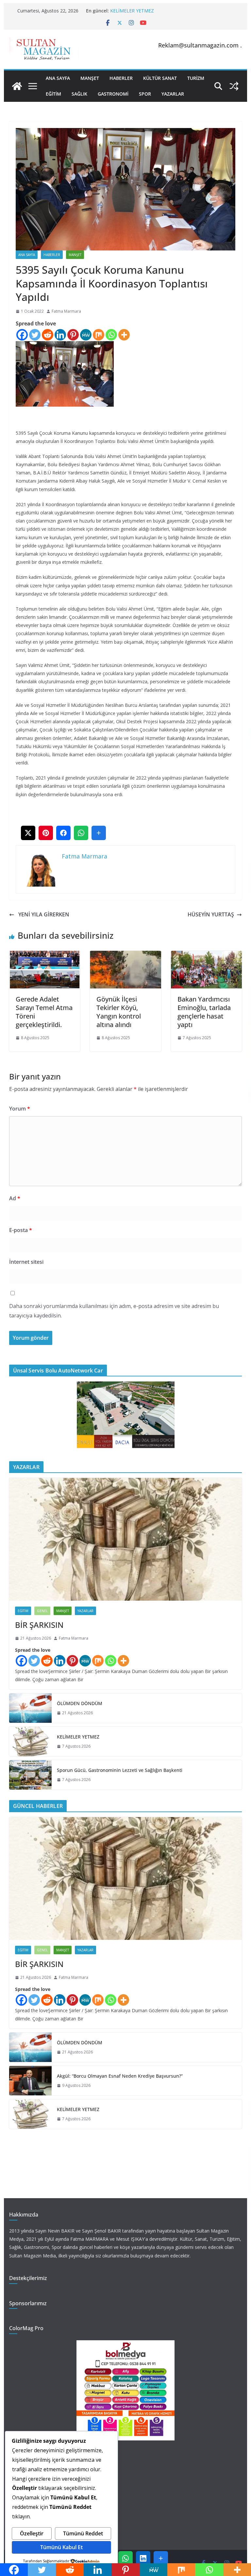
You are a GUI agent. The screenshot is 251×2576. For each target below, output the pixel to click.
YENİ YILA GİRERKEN (43, 914)
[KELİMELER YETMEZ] (30, 1741)
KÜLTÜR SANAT (160, 78)
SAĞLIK (79, 94)
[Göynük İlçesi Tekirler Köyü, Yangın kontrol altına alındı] (125, 955)
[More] (124, 335)
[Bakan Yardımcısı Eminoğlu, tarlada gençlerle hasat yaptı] (207, 955)
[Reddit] (48, 335)
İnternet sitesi (26, 1262)
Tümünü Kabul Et (61, 2547)
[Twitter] (35, 335)
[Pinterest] (73, 335)
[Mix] (99, 335)
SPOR (145, 94)
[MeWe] (86, 335)
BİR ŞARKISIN (39, 1625)
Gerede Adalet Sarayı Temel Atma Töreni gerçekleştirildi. (44, 1012)
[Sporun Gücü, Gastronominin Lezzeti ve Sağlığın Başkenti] (30, 1775)
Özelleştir (32, 2533)
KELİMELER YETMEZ (132, 11)
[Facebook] (22, 335)
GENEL (42, 1611)
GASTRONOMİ (113, 94)
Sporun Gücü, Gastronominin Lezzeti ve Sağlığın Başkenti (120, 1770)
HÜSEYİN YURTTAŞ (203, 914)
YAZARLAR (173, 94)
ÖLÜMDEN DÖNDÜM (80, 1703)
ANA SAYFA (58, 78)
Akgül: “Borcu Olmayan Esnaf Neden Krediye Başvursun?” (120, 2076)
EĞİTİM (53, 94)
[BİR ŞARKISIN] (126, 1539)
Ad (15, 1198)
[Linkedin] (60, 335)
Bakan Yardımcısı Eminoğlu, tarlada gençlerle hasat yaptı (204, 1012)
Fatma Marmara (66, 311)
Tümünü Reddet (83, 2533)
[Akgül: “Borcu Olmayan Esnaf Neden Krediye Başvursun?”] (30, 2081)
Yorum (20, 1109)
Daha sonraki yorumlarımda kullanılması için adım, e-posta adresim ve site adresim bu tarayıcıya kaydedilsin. (114, 1311)
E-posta (21, 1230)
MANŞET (90, 78)
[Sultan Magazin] (17, 86)
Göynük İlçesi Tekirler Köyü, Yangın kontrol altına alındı (119, 1012)
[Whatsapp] (111, 335)
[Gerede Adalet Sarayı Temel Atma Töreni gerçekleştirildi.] (45, 955)
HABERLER (121, 78)
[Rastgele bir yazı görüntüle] (234, 86)
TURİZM (196, 78)
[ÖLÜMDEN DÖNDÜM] (30, 1708)
